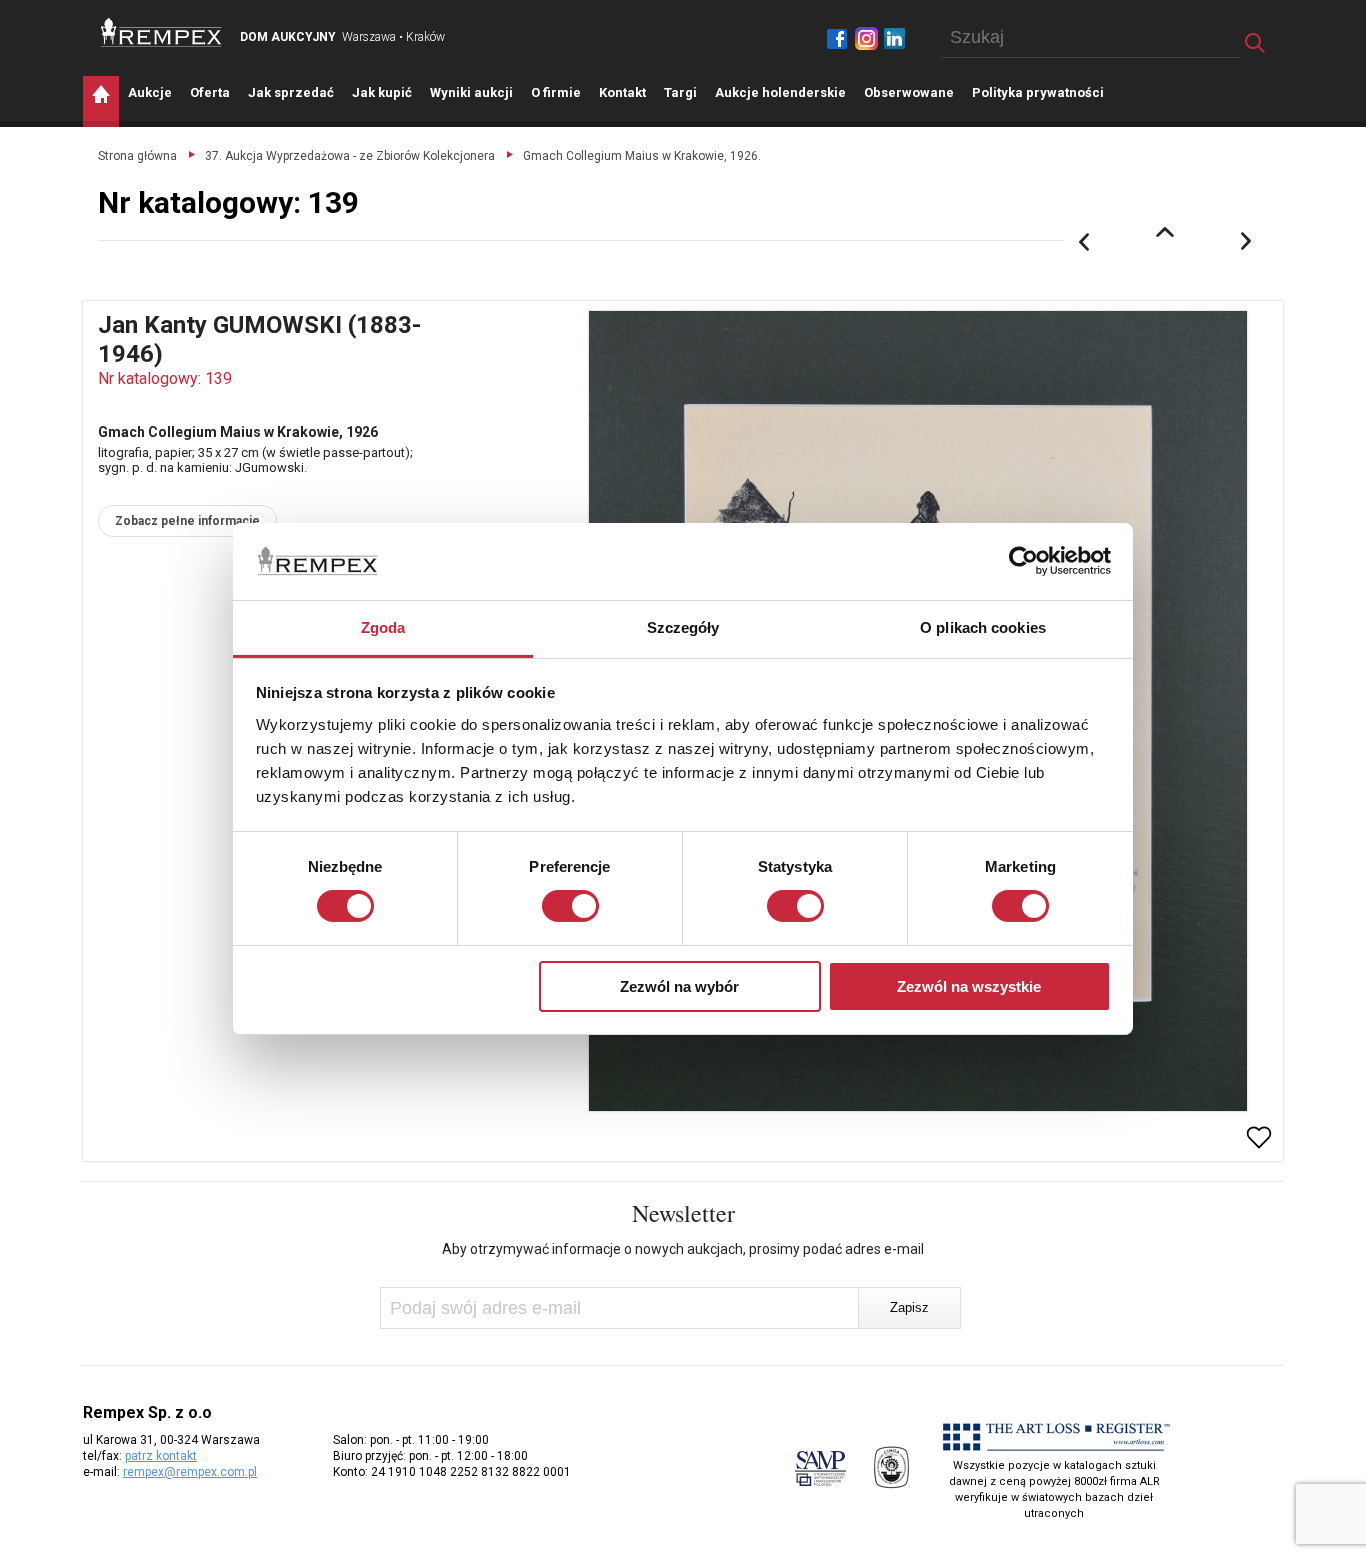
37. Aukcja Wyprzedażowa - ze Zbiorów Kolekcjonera (350, 156)
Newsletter (683, 1213)
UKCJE (150, 92)
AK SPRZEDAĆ (291, 92)
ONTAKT (622, 92)
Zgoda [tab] (383, 627)
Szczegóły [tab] (683, 627)
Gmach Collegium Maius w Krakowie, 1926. (642, 156)
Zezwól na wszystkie (969, 986)
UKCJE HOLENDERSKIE (780, 92)
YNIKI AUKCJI (471, 92)
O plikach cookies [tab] (983, 627)
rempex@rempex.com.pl (190, 1472)
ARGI (680, 92)
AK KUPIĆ (382, 92)
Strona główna (137, 156)
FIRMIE (556, 92)
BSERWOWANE (909, 92)
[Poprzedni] (1084, 242)
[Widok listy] (1165, 232)
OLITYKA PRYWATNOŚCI (1038, 92)
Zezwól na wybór (679, 986)
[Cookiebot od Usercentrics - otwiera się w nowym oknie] (1023, 561)
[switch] (570, 906)
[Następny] (1247, 242)
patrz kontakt (161, 1456)
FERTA (210, 92)
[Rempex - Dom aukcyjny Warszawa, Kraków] (161, 32)
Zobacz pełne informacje (187, 521)
